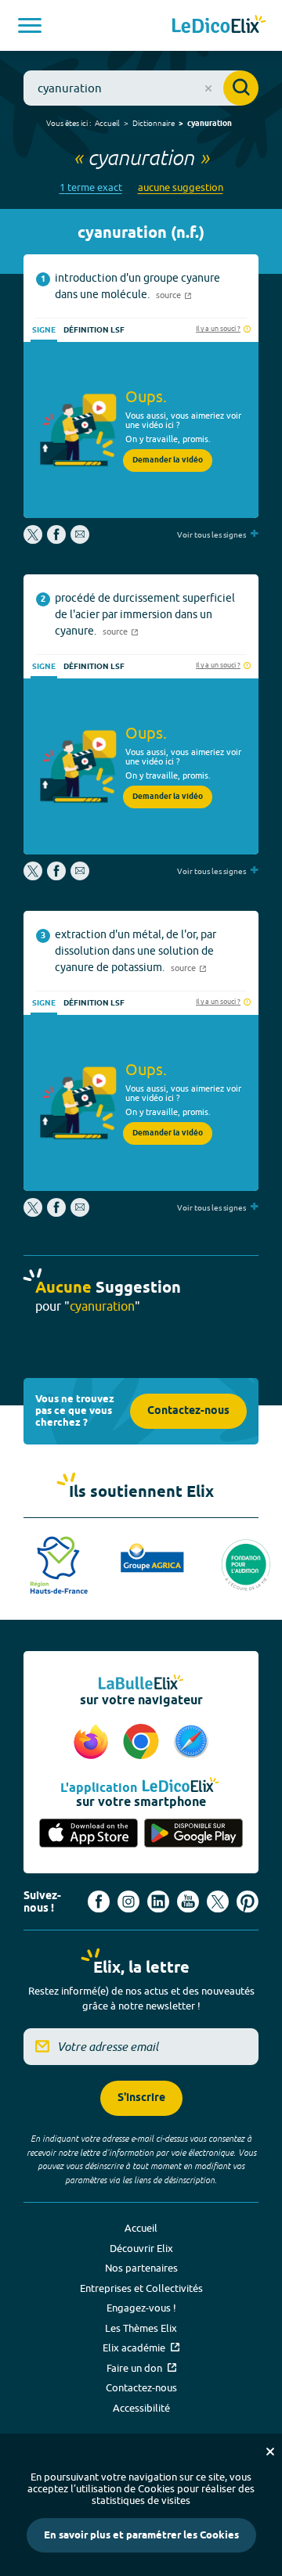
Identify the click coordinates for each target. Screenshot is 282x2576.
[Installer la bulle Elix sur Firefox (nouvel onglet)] (93, 1743)
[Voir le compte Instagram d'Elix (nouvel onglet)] (128, 1901)
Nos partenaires (141, 2268)
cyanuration (210, 124)
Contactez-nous (188, 1411)
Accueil (107, 123)
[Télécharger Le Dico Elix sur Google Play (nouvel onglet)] (193, 1834)
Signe (44, 330)
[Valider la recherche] (241, 88)
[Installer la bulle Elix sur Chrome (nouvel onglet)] (143, 1743)
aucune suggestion (181, 187)
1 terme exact (91, 187)
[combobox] (141, 88)
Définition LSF (94, 330)
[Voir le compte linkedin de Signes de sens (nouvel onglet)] (158, 1901)
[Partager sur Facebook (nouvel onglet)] (56, 540)
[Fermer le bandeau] (270, 2452)
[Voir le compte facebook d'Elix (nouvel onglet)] (99, 1901)
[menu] (30, 25)
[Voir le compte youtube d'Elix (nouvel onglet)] (188, 1901)
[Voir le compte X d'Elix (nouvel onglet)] (218, 1901)
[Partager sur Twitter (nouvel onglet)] (34, 540)
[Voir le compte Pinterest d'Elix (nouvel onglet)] (248, 1901)
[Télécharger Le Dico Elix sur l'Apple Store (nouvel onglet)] (89, 1834)
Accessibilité (141, 2408)
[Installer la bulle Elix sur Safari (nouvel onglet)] (191, 1743)
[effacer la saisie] (208, 88)
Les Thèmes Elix (141, 2328)
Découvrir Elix (141, 2248)
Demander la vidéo (168, 460)
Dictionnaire (154, 123)
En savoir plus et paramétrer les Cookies (141, 2535)
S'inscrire (141, 2098)
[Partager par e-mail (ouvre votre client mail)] (80, 540)
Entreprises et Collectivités (141, 2288)
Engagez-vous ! (141, 2308)
